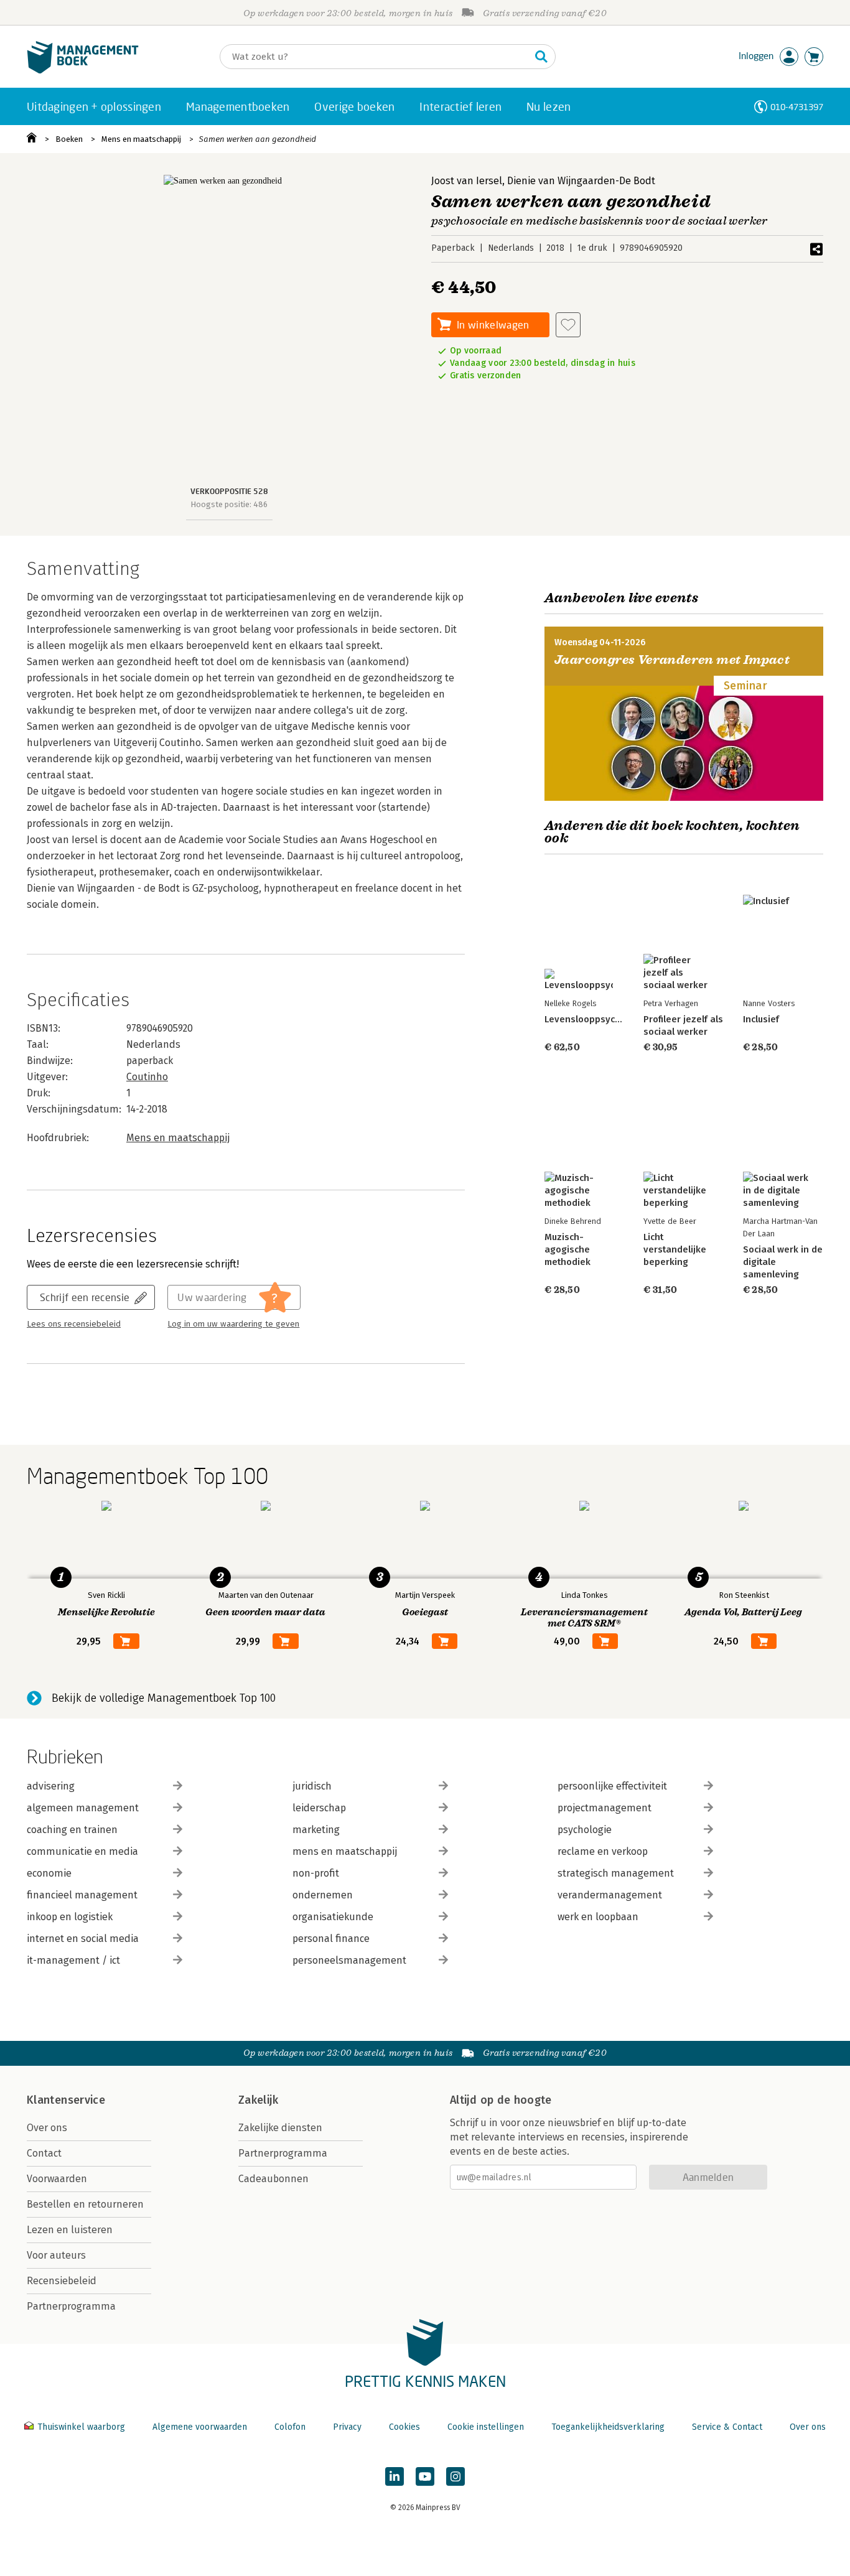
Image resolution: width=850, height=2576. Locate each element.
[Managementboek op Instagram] (455, 2476)
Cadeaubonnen (273, 2179)
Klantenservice (66, 2100)
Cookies (404, 2427)
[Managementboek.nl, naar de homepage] (83, 71)
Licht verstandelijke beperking (675, 1249)
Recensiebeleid (62, 2281)
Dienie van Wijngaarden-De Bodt (581, 181)
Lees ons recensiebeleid (74, 1324)
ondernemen (323, 1895)
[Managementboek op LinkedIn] (395, 2476)
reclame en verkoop (603, 1851)
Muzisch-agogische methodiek (567, 1249)
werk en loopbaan (598, 1917)
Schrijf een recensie (85, 1297)
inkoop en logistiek (70, 1917)
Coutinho (147, 1077)
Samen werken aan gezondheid (258, 139)
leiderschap (319, 1808)
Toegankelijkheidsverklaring (608, 2427)
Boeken (69, 139)
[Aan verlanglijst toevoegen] (568, 325)
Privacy (347, 2427)
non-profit (316, 1873)
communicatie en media (82, 1851)
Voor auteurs (56, 2255)
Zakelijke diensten (280, 2128)
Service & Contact (727, 2427)
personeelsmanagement (349, 1960)
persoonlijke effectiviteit (612, 1786)
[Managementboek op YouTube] (425, 2476)
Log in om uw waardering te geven (233, 1324)
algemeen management (83, 1808)
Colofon (290, 2427)
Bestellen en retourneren (85, 2204)
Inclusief (761, 1019)
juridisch (312, 1786)
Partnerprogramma (71, 2306)
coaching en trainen (72, 1830)
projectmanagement (605, 1808)
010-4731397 (797, 107)
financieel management (82, 1895)
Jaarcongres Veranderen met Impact (672, 660)
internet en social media (83, 1939)
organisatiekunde (333, 1917)
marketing (316, 1830)
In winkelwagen (493, 324)
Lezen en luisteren (70, 2230)
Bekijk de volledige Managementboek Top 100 (164, 1698)
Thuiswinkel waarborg (81, 2427)
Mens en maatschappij (141, 139)
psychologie (585, 1830)
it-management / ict (73, 1960)
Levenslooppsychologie (596, 1019)
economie (49, 1873)
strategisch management (616, 1873)
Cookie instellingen (486, 2427)
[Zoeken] (541, 57)
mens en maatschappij (345, 1851)
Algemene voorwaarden (200, 2427)
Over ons (47, 2128)
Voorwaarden (57, 2179)
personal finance (331, 1939)
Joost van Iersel (467, 181)
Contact (44, 2153)
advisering (51, 1786)
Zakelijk (258, 2100)
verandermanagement (610, 1895)
